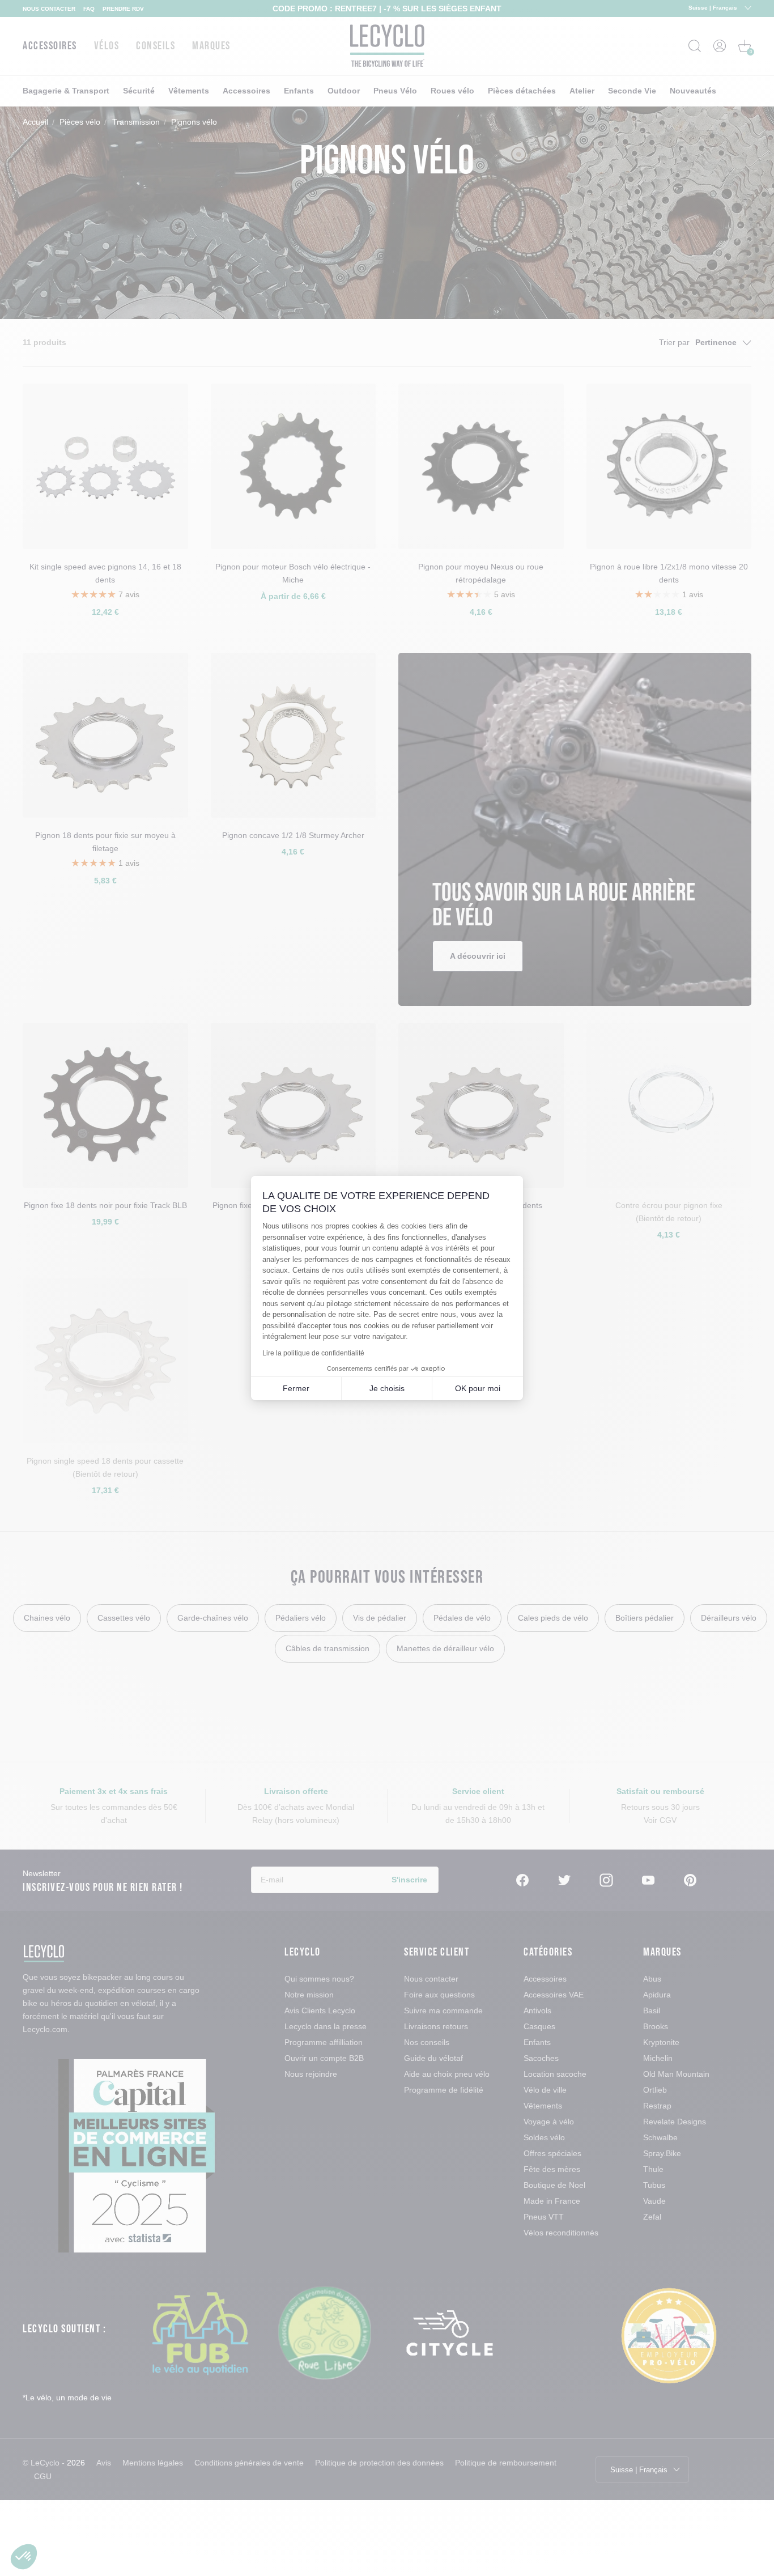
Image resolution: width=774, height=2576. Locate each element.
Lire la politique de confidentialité (313, 1353)
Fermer (296, 1388)
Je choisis (387, 1388)
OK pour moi (478, 1388)
